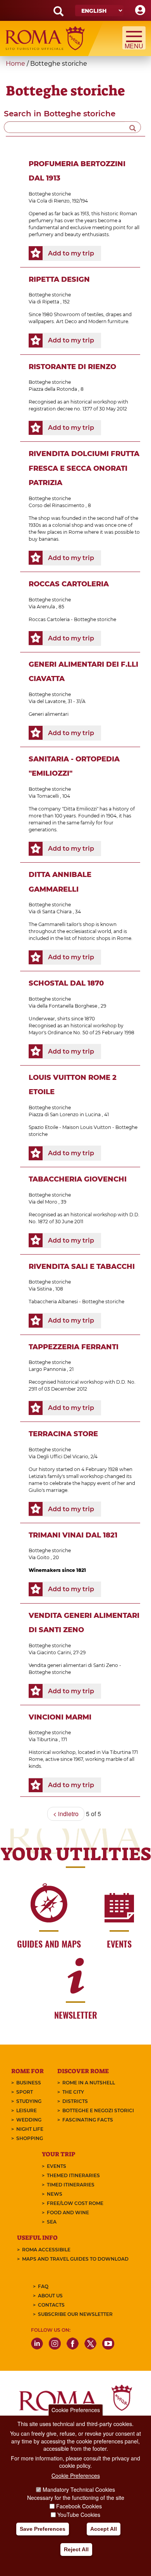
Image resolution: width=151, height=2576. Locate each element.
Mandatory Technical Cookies (79, 2489)
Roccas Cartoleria (69, 584)
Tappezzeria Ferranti (74, 1347)
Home (15, 64)
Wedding (29, 2120)
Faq (43, 2286)
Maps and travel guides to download (75, 2259)
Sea (52, 2222)
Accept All (104, 2529)
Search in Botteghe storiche (60, 114)
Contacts (51, 2305)
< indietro (66, 1814)
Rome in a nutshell (89, 2083)
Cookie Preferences (76, 2410)
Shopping (30, 2138)
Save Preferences (43, 2529)
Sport (25, 2092)
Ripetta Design (59, 279)
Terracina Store (63, 1434)
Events (57, 2166)
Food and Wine (68, 2212)
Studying (29, 2101)
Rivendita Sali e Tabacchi (82, 1267)
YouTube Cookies (79, 2515)
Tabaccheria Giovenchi (78, 1179)
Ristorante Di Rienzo (72, 367)
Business (29, 2083)
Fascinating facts (88, 2120)
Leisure (27, 2110)
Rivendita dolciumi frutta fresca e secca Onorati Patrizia (84, 468)
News (55, 2194)
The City (73, 2092)
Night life (30, 2129)
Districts (75, 2101)
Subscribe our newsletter (75, 2314)
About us (50, 2296)
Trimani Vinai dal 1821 (73, 1535)
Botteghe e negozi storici (98, 2110)
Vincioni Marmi (60, 1717)
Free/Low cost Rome (75, 2203)
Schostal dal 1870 (66, 983)
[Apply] (133, 127)
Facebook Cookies (79, 2506)
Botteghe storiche (50, 194)
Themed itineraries (73, 2175)
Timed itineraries (71, 2185)
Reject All (76, 2549)
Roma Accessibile (46, 2250)
